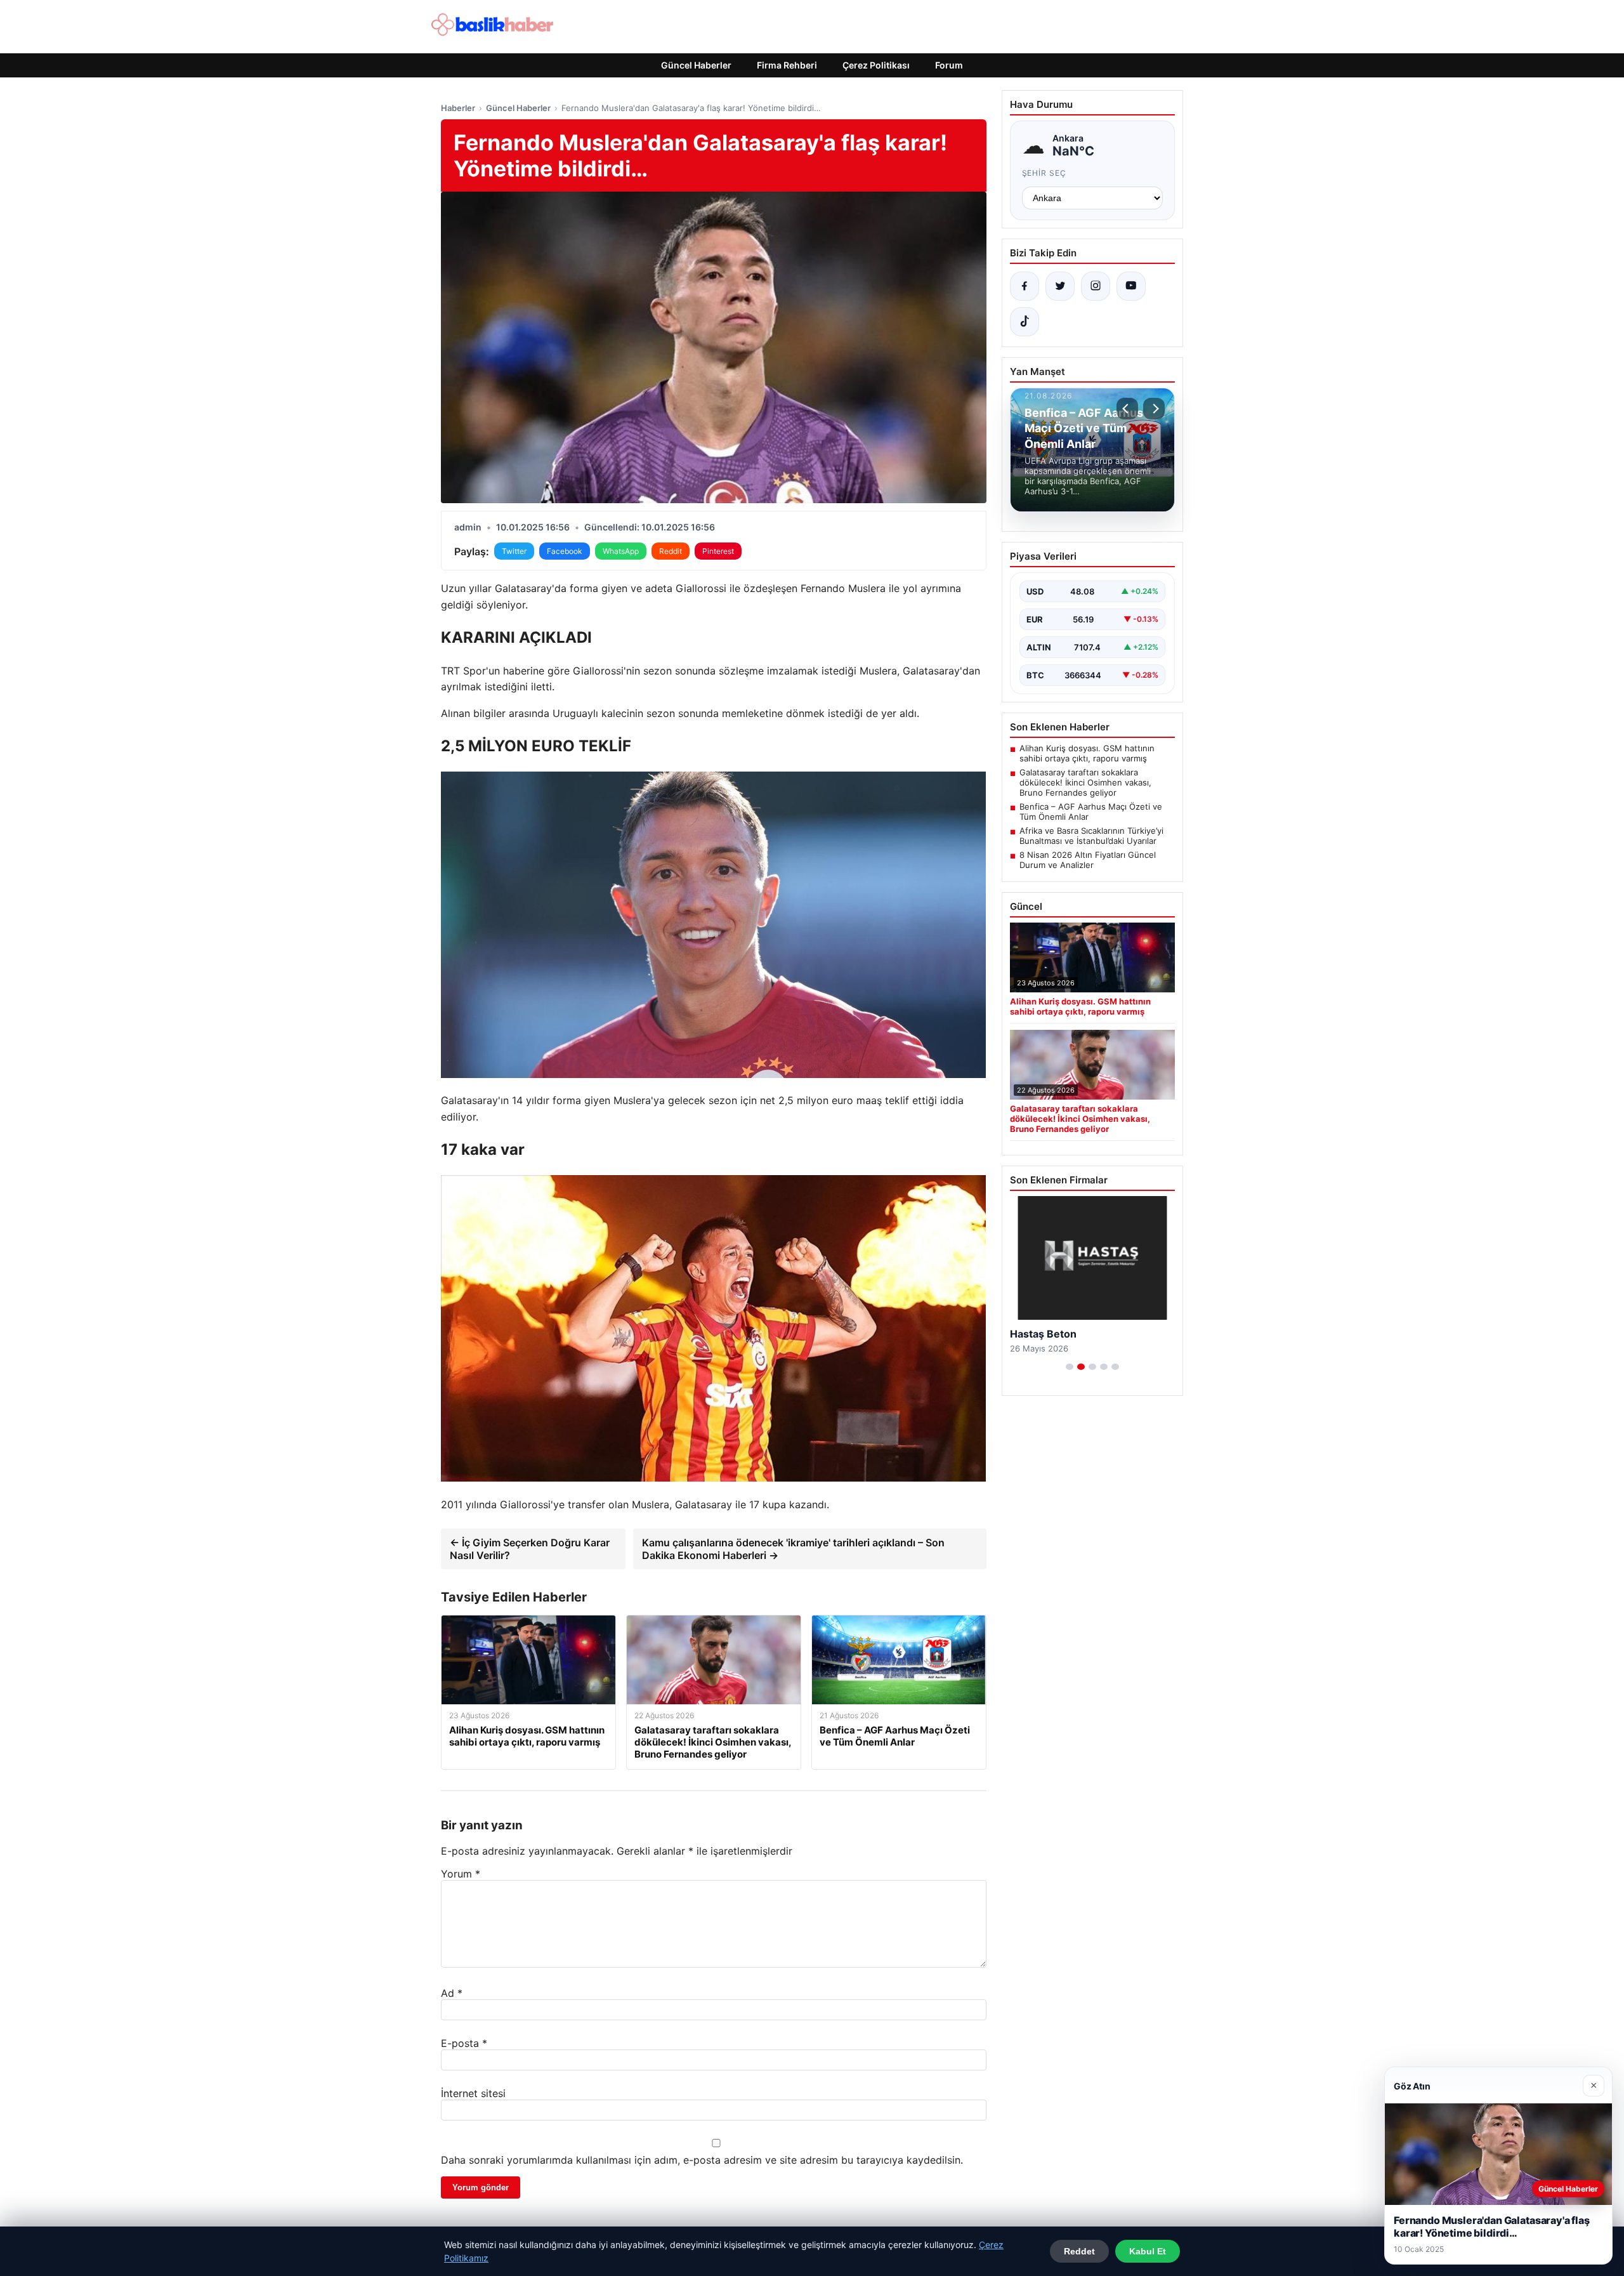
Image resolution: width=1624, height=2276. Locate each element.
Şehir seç (1044, 173)
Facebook (565, 551)
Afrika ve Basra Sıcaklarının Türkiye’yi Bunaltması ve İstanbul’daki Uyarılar (1091, 836)
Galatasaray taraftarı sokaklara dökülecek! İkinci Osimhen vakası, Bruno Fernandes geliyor (1085, 782)
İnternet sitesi (473, 2093)
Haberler (458, 108)
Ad (452, 1993)
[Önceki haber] (1127, 409)
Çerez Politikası (876, 65)
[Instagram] (1096, 286)
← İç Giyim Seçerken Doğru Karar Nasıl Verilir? (530, 1549)
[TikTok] (1025, 322)
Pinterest (718, 551)
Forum (949, 65)
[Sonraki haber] (1154, 409)
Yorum (461, 1874)
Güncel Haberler (696, 65)
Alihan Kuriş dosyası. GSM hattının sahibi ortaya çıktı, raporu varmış (1087, 753)
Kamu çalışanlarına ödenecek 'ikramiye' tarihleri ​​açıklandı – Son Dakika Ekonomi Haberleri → (793, 1549)
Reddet (1079, 2251)
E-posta (464, 2043)
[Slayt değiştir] (1070, 1367)
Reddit (671, 551)
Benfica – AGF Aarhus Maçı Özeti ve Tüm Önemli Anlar (1091, 812)
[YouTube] (1131, 286)
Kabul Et (1148, 2251)
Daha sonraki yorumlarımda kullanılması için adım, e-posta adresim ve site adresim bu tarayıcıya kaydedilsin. (702, 2160)
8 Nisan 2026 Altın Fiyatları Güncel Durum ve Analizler (1088, 860)
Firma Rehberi (787, 65)
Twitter (514, 551)
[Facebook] (1025, 286)
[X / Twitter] (1060, 286)
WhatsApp (621, 551)
